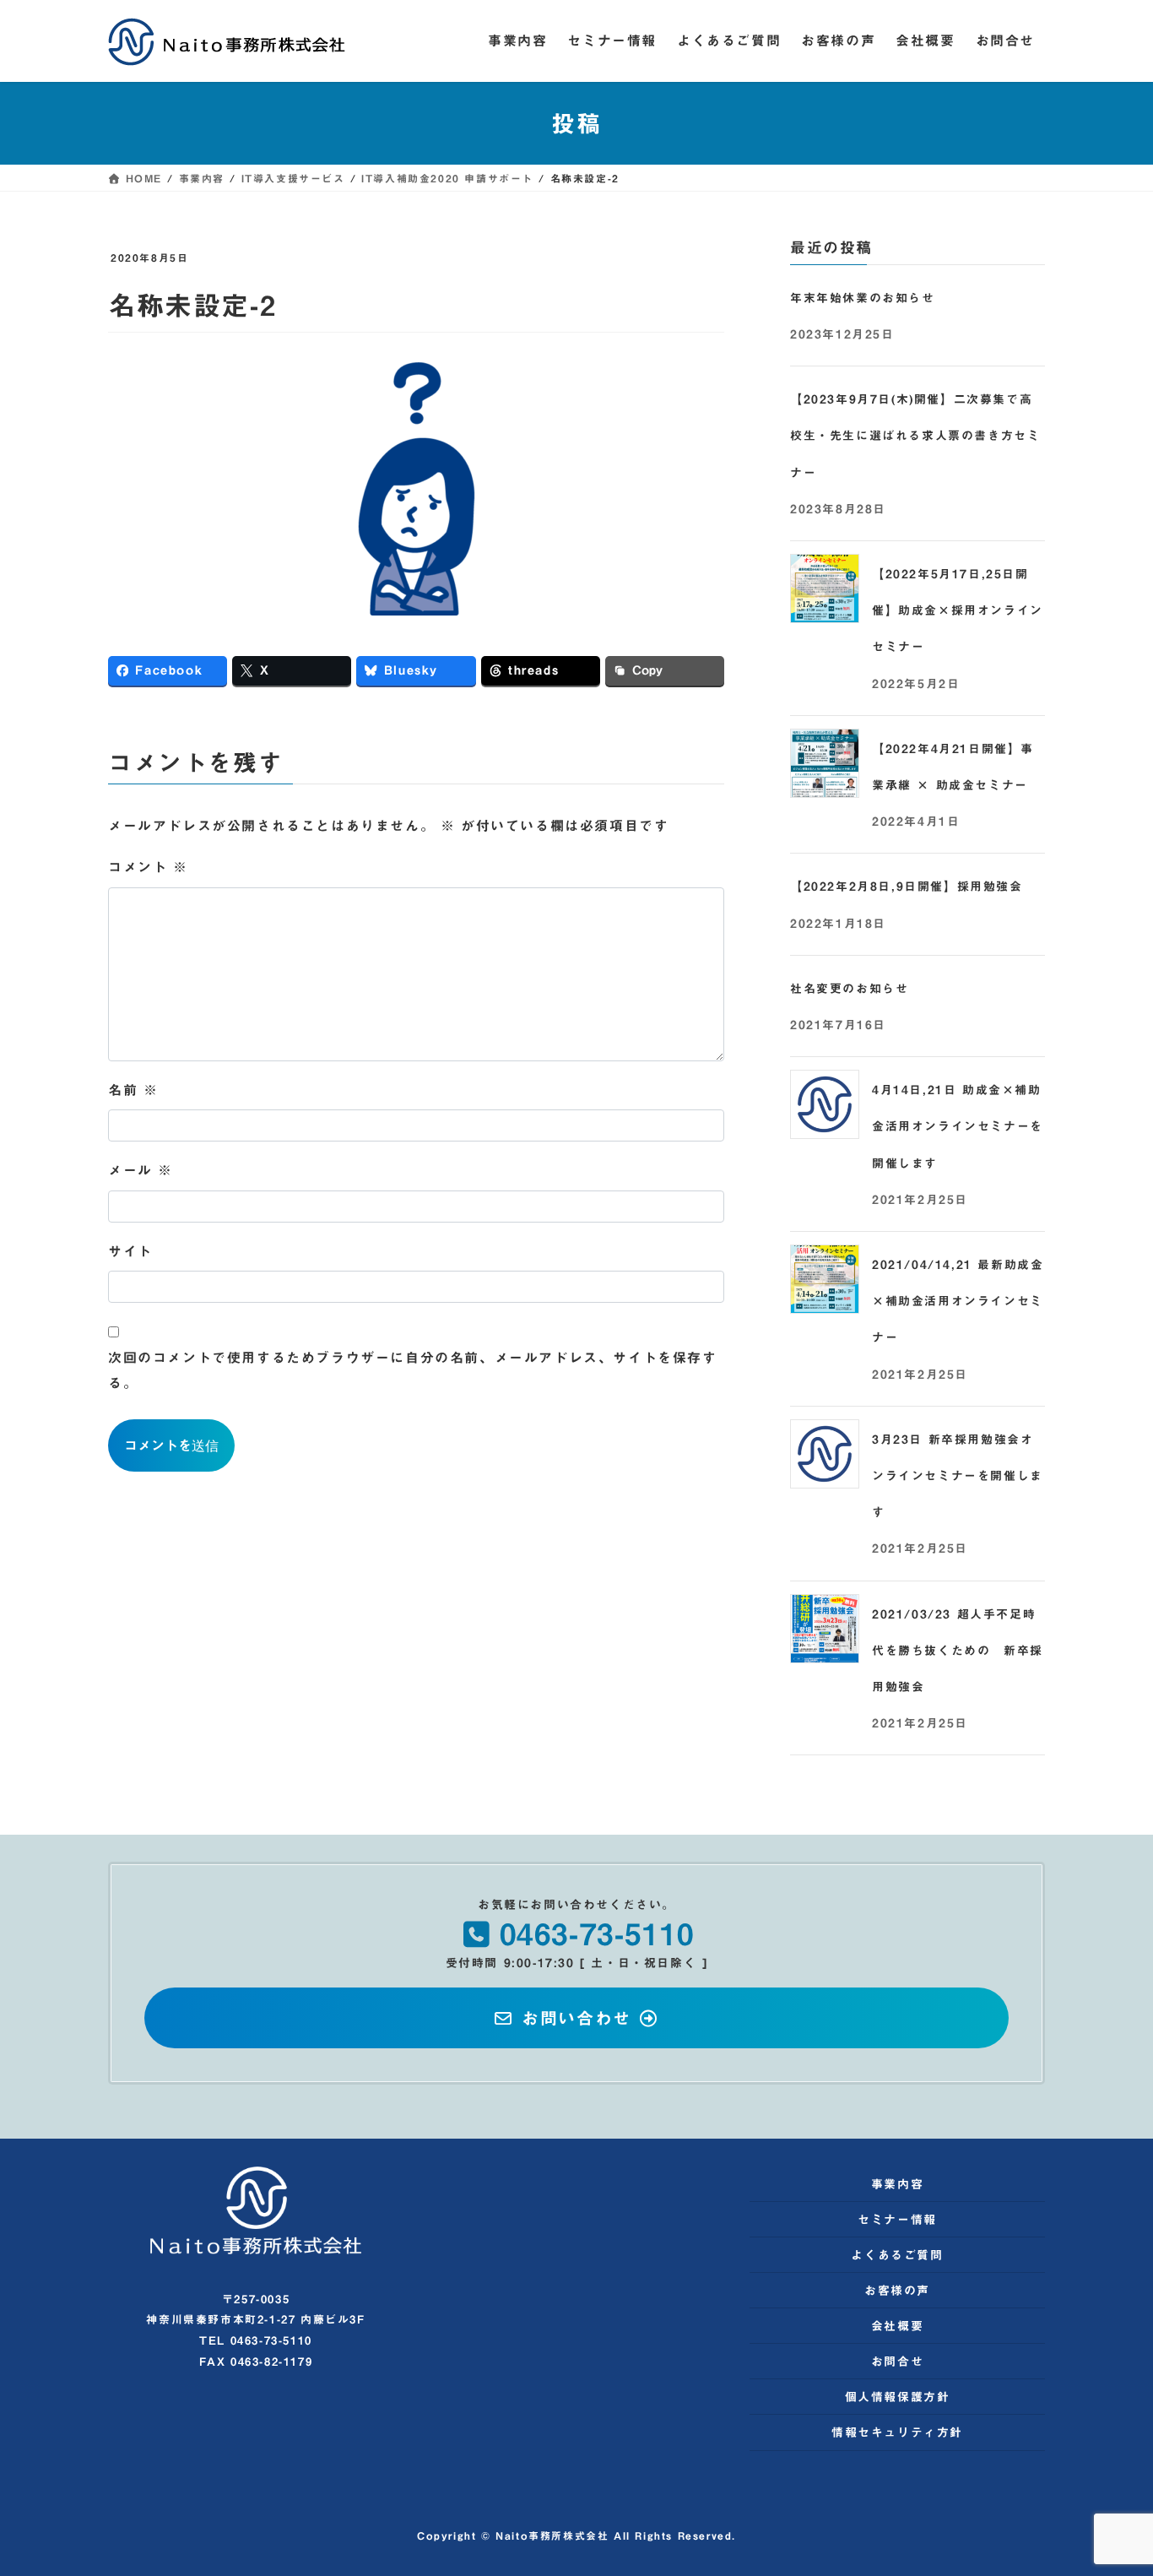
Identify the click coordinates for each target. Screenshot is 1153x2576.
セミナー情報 (897, 2220)
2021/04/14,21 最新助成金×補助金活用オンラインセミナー (958, 1301)
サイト (130, 1251)
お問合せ (897, 2362)
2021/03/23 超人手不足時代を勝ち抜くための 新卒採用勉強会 (958, 1651)
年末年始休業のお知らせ (863, 298)
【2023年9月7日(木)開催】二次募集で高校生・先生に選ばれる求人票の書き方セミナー (915, 436)
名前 (133, 1090)
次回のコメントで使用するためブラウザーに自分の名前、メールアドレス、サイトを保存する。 (413, 1370)
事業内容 (897, 2184)
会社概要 (897, 2326)
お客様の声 (897, 2291)
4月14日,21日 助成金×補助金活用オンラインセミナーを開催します (958, 1126)
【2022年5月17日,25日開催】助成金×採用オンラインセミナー (958, 610)
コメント (148, 867)
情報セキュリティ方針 (897, 2432)
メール (141, 1170)
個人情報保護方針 (898, 2397)
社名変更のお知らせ (849, 989)
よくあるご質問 (897, 2255)
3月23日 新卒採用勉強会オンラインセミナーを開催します (958, 1476)
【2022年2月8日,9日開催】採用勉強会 (907, 887)
